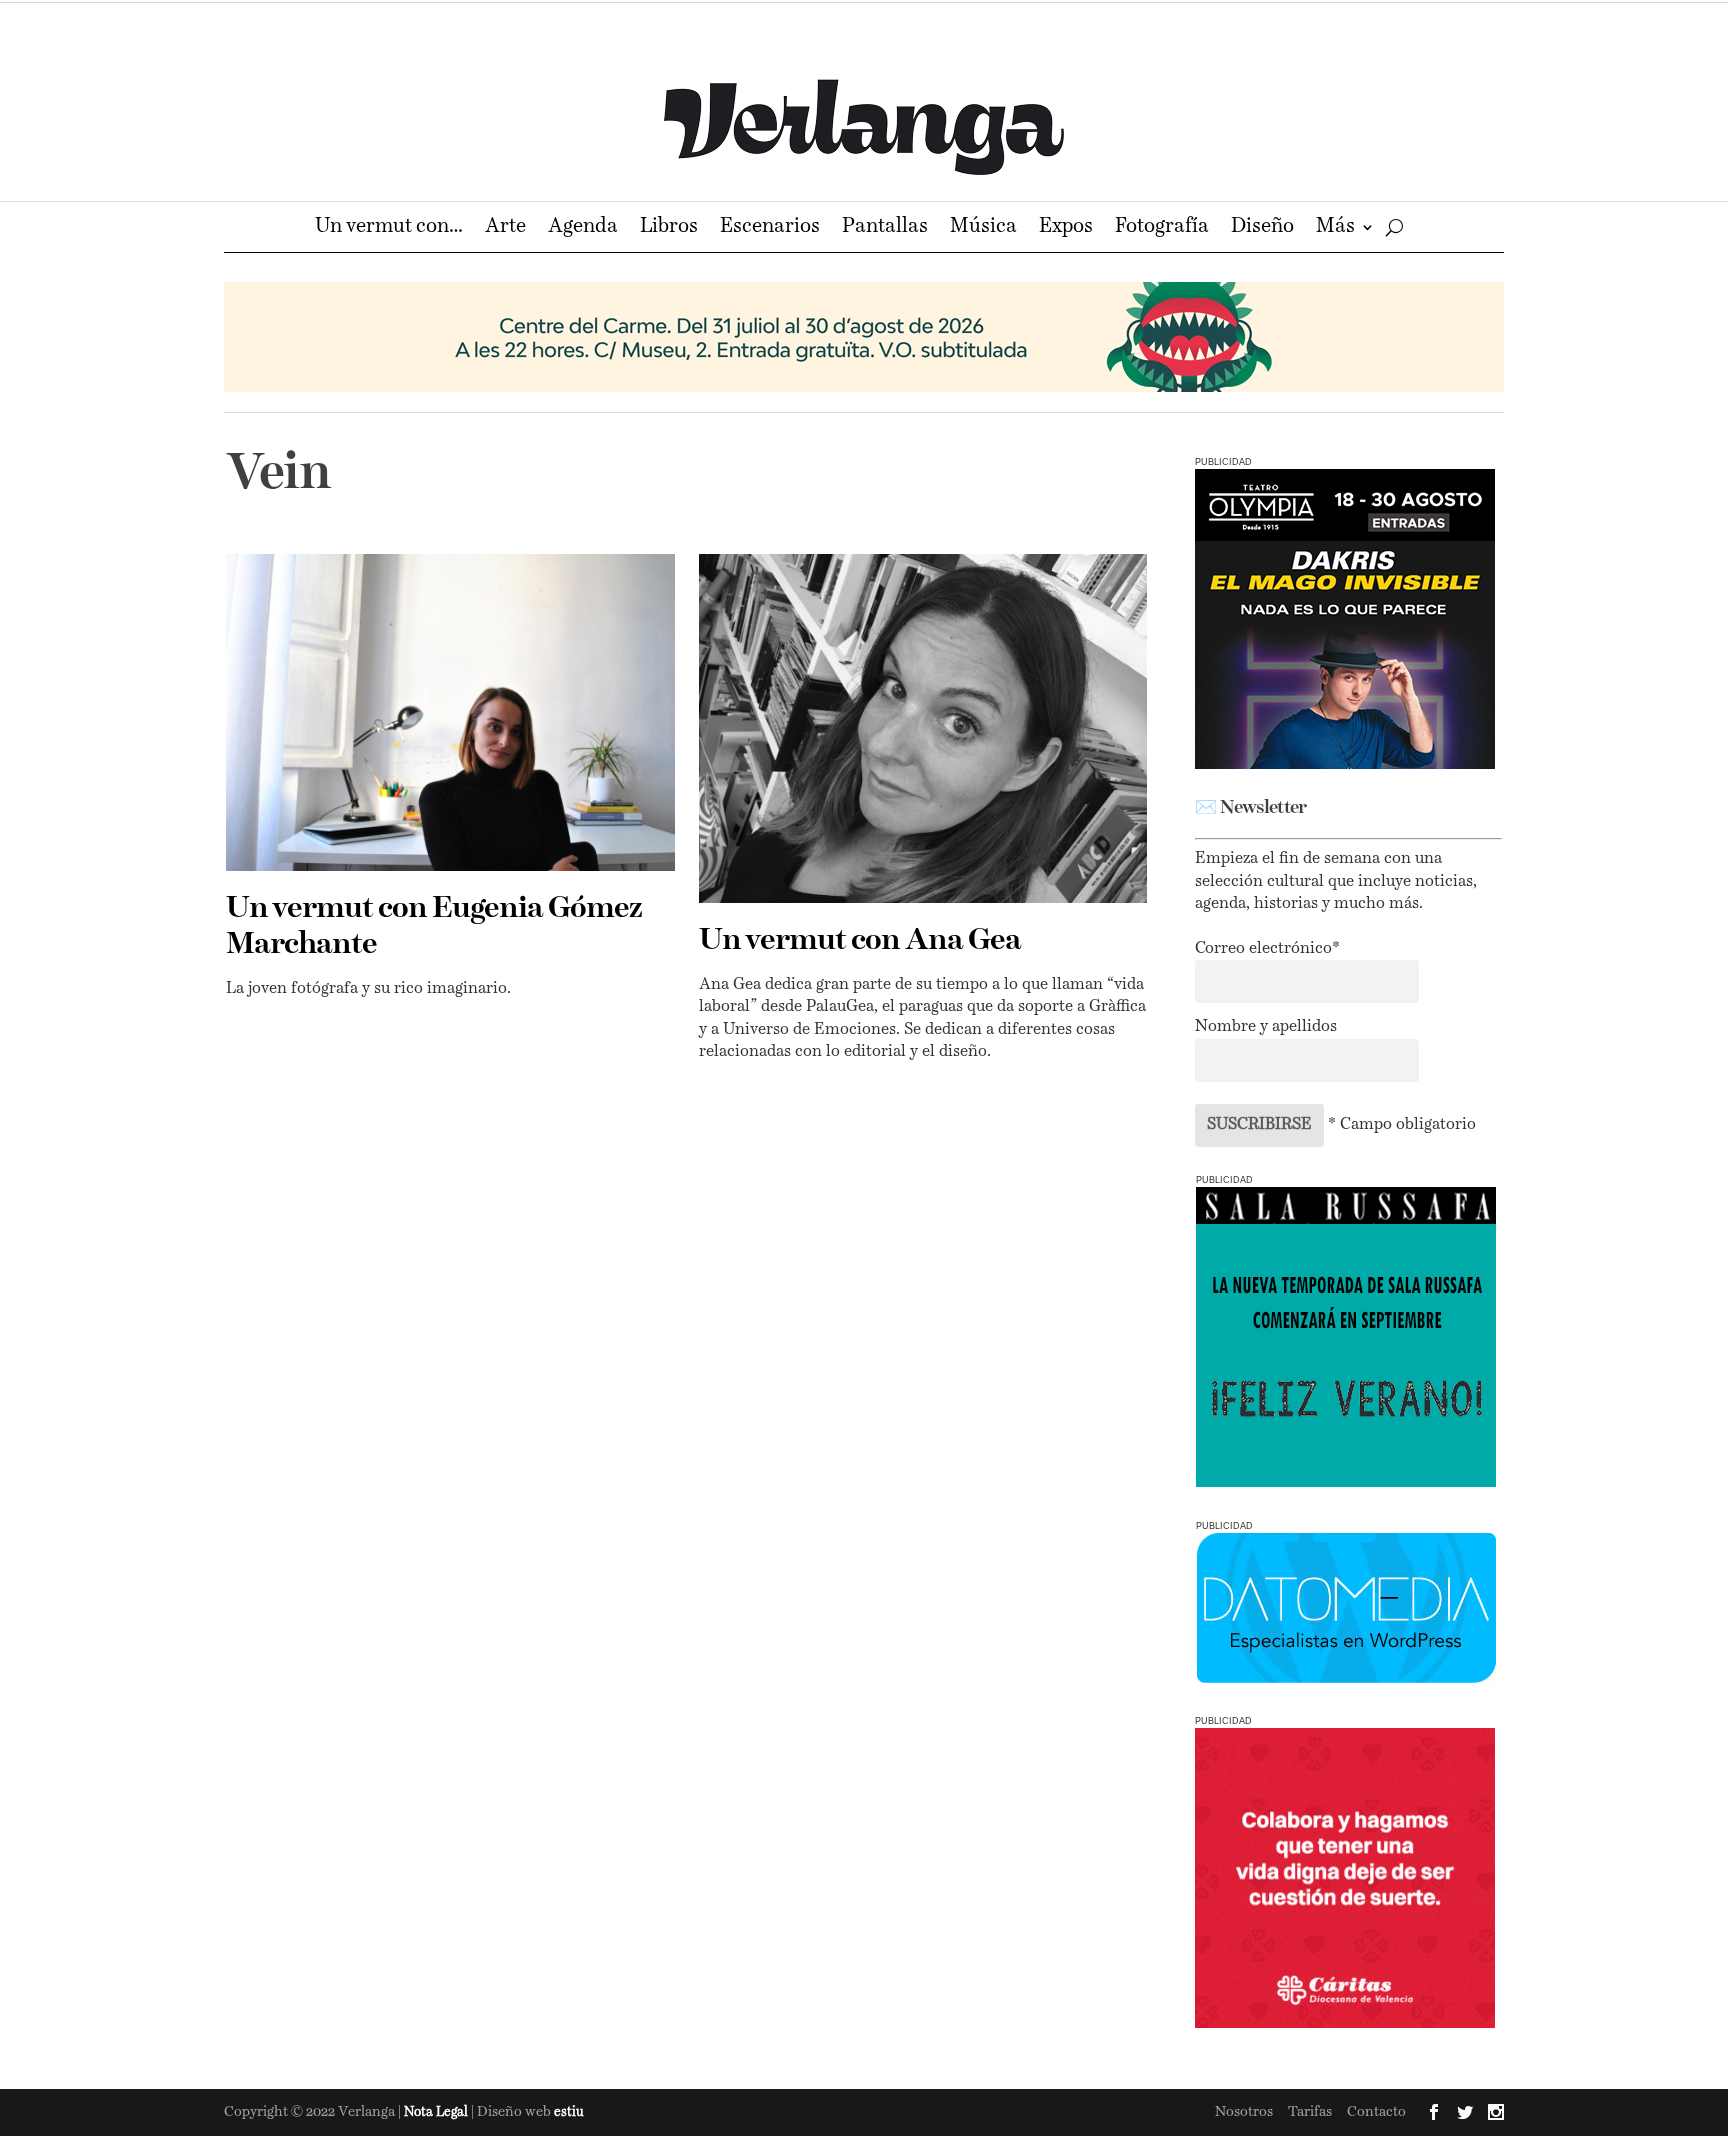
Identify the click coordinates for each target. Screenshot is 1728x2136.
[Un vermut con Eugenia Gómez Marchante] (450, 712)
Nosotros (1244, 2112)
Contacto (1376, 2112)
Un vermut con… (389, 228)
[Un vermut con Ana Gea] (923, 728)
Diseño (1262, 228)
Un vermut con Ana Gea (860, 941)
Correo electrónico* (1267, 949)
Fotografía (1162, 228)
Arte (505, 228)
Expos (1066, 228)
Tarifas (1310, 2112)
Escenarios (770, 228)
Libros (669, 228)
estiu (569, 2112)
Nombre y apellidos (1266, 1027)
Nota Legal (437, 2112)
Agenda (583, 228)
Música (983, 228)
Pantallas (885, 228)
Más (1335, 228)
